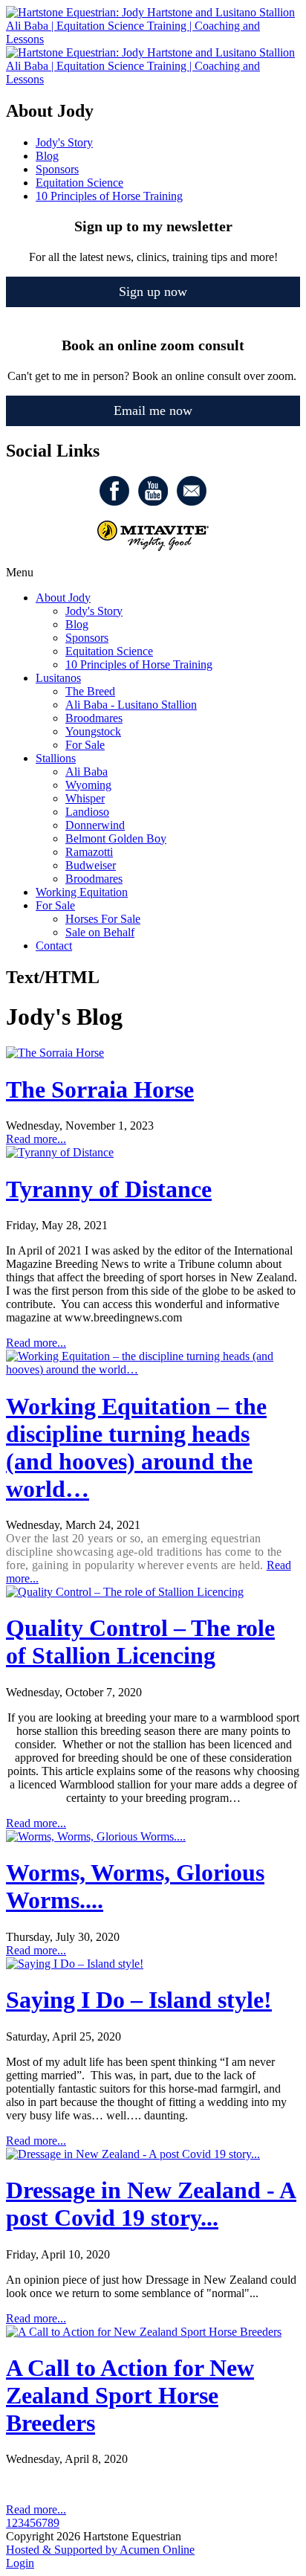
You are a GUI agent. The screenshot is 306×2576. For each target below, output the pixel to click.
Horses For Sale (103, 919)
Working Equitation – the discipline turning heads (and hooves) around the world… (136, 1448)
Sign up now (153, 292)
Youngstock (93, 731)
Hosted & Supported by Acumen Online (100, 2550)
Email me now (153, 410)
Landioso (87, 812)
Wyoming (88, 785)
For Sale (85, 745)
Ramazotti (89, 852)
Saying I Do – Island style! (139, 2000)
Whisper (85, 798)
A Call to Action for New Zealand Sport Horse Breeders (130, 2395)
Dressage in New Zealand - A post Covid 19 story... (151, 2204)
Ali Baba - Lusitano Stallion (131, 705)
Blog (77, 624)
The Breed (90, 691)
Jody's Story (94, 611)
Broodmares (94, 718)
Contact (54, 946)
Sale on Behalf (100, 932)
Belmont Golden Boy (116, 838)
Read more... (36, 1139)
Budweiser (91, 865)
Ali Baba (87, 772)
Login (20, 2563)
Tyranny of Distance (109, 1189)
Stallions (56, 758)
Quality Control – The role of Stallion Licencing (140, 1642)
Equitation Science (109, 651)
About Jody (63, 598)
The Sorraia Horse (100, 1089)
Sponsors (87, 638)
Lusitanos (58, 678)
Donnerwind (95, 825)
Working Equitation (82, 892)
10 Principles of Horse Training (139, 664)
